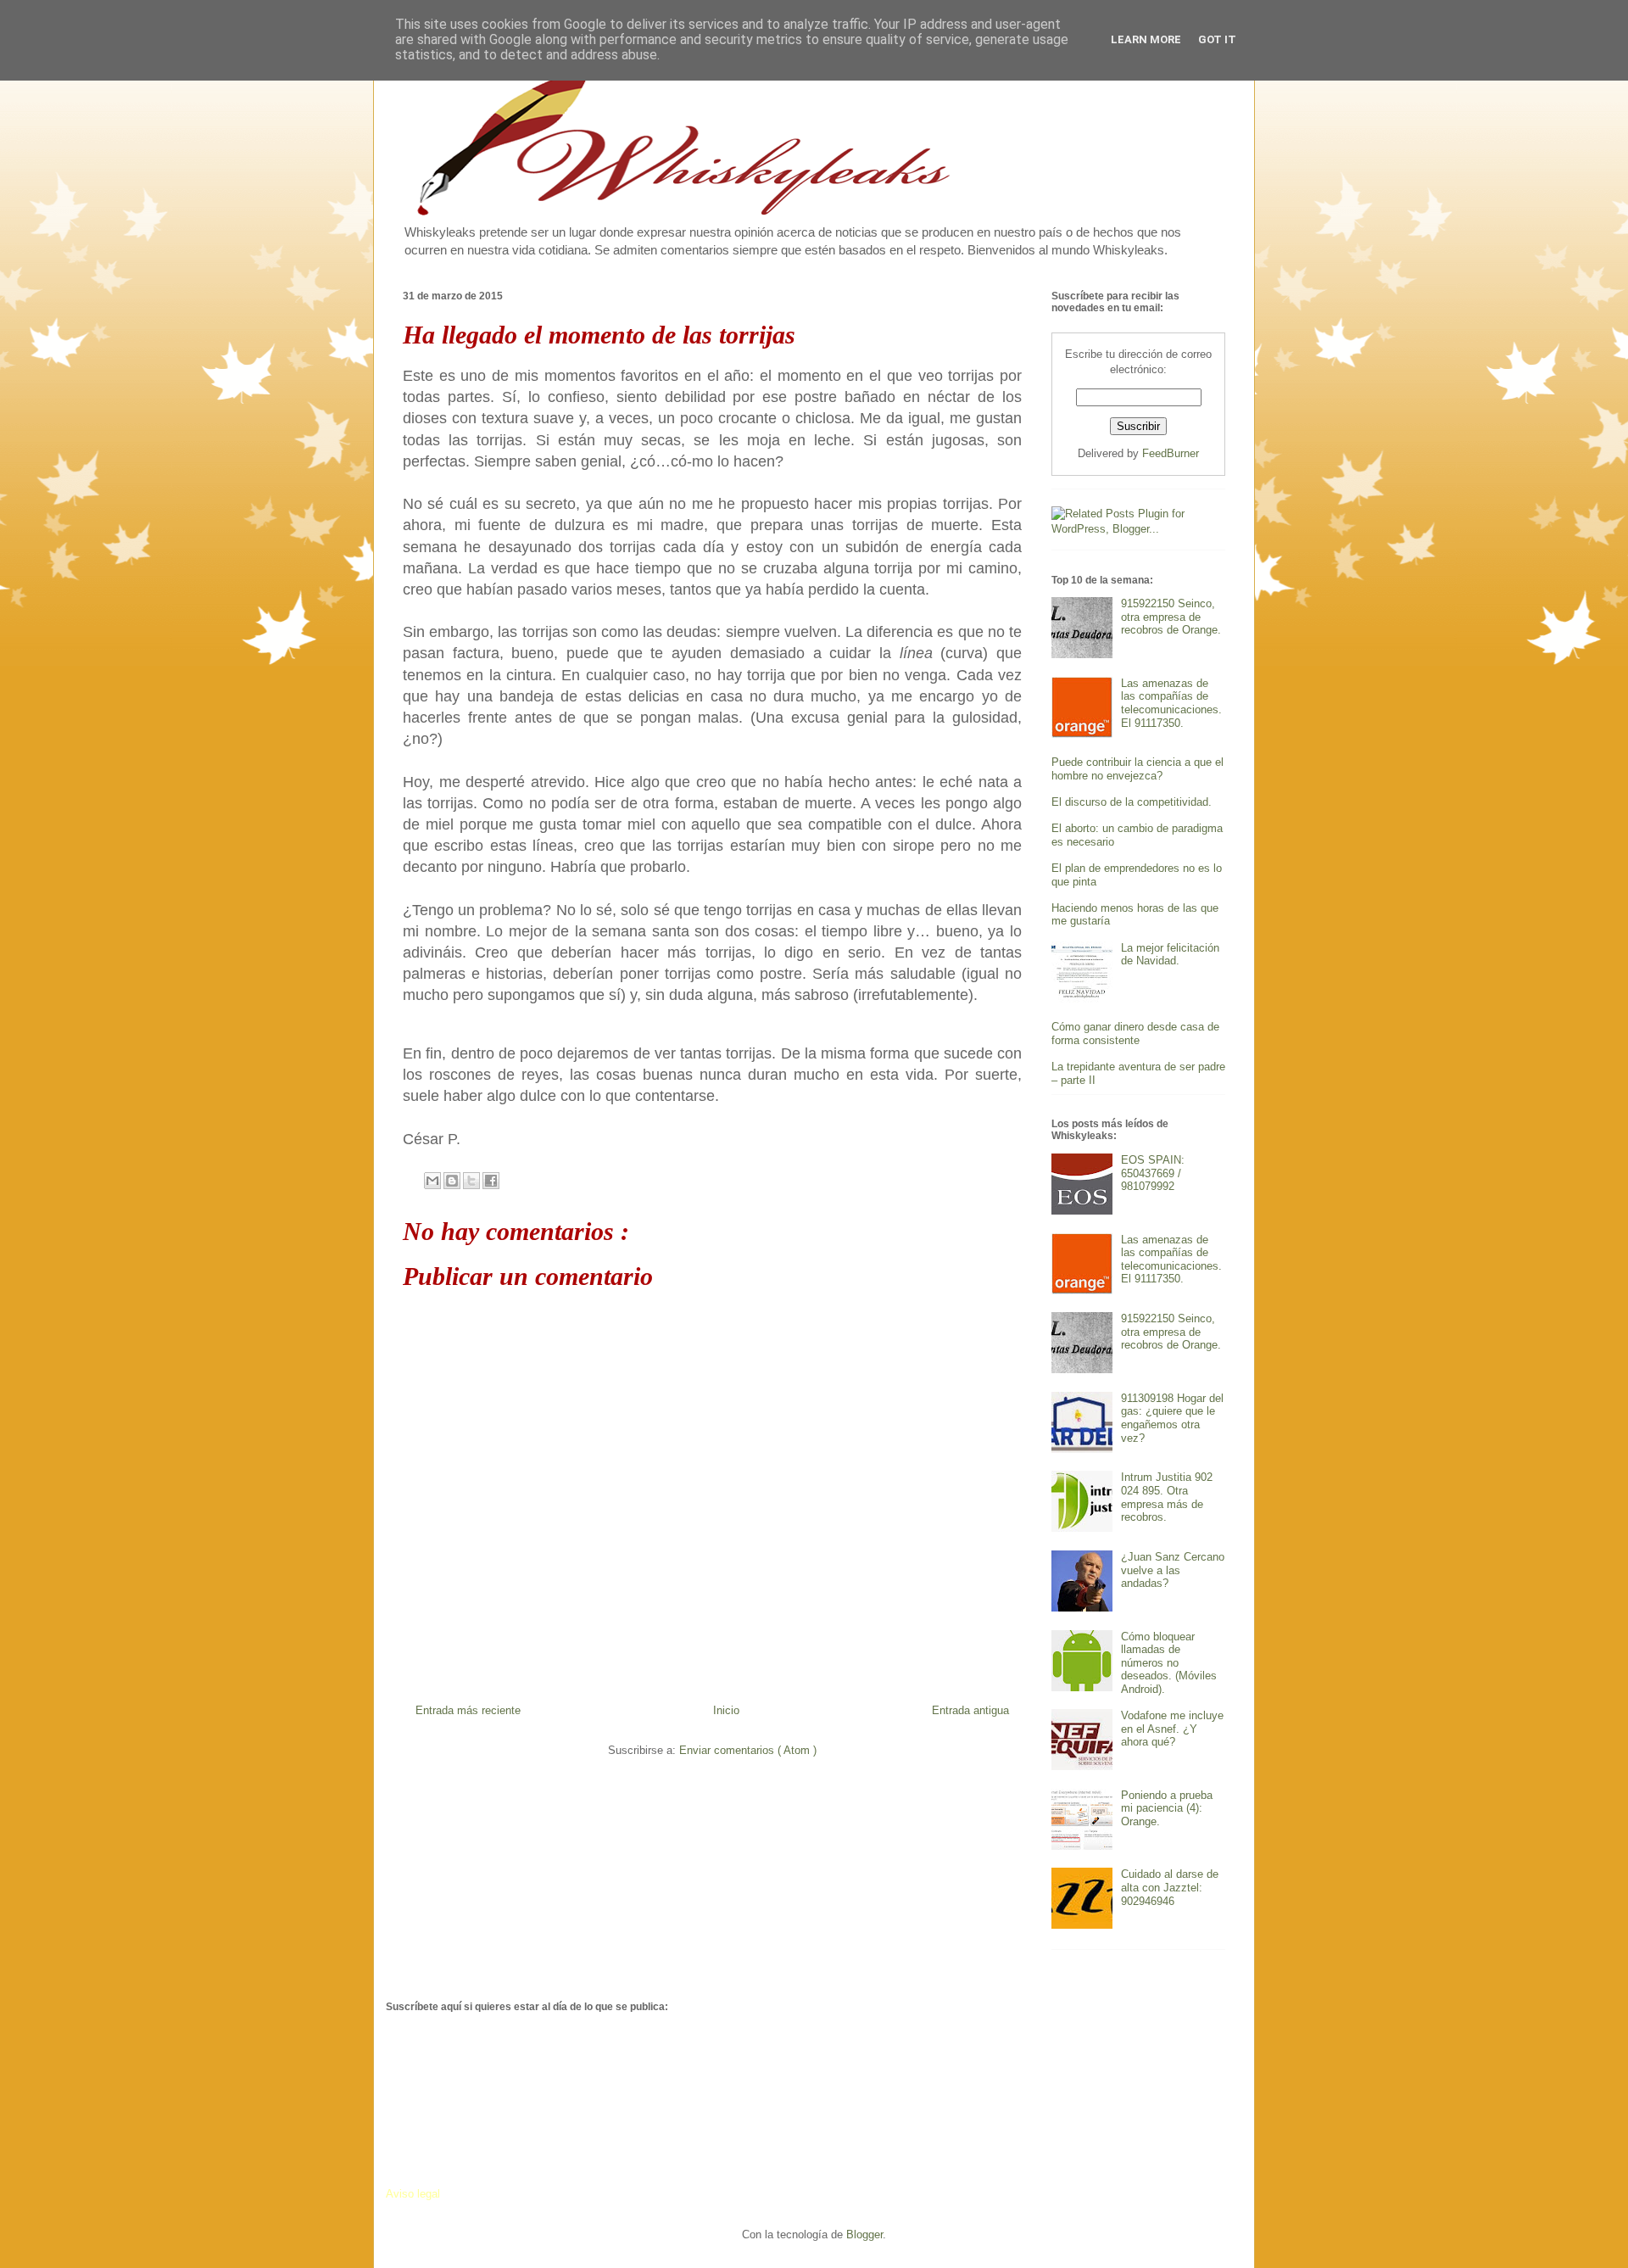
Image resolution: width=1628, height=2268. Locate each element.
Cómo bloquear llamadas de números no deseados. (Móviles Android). (1169, 1663)
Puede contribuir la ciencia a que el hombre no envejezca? (1137, 769)
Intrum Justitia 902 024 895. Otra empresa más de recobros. (1167, 1497)
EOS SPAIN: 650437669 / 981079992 (1153, 1173)
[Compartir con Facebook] (491, 1181)
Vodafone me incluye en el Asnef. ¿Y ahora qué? (1172, 1729)
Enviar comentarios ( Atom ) (748, 1750)
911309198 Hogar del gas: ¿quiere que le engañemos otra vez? (1172, 1418)
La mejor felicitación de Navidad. (1170, 955)
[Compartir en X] (471, 1181)
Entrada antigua (970, 1710)
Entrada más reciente (468, 1710)
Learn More (1146, 39)
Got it (1217, 39)
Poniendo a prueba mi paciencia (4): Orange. (1167, 1808)
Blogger (864, 2234)
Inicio (726, 1710)
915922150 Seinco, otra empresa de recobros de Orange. (1171, 617)
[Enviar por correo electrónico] (432, 1181)
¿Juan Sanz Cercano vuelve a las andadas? (1173, 1570)
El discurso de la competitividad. (1132, 802)
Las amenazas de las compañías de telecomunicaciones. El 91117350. (1171, 703)
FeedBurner (1171, 453)
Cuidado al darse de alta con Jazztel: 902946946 (1170, 1887)
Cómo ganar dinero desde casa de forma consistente (1135, 1033)
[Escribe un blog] (452, 1181)
